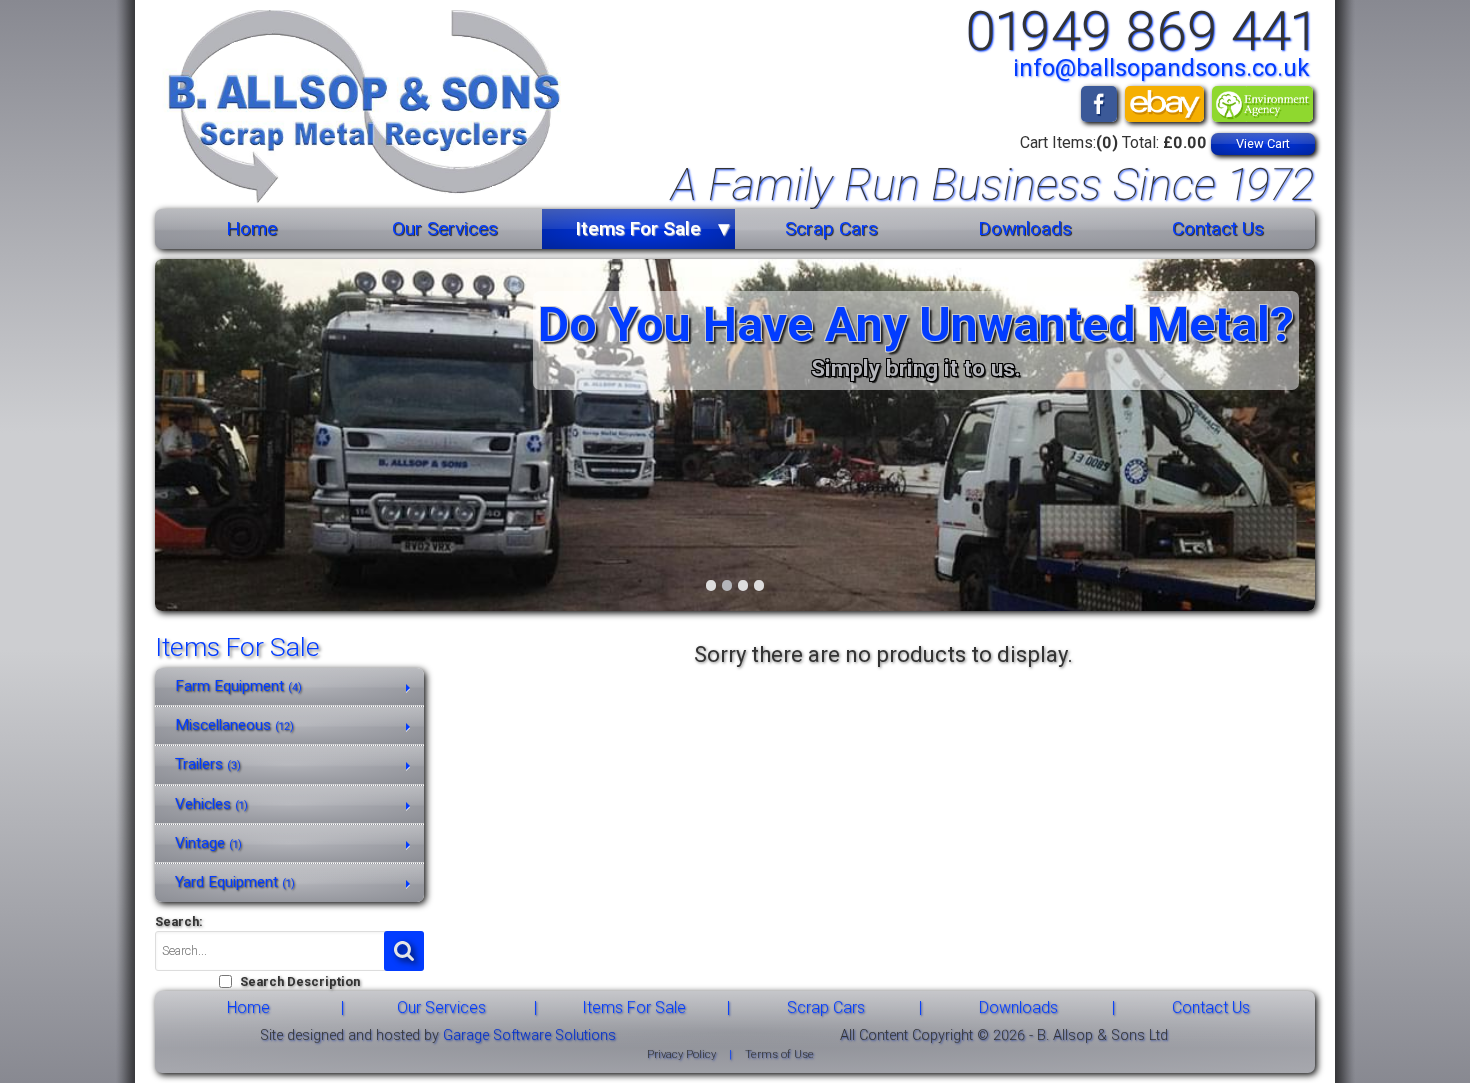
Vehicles (211, 804)
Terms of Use (779, 1054)
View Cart (1263, 143)
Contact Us (1218, 228)
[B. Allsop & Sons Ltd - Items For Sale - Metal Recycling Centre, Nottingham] (358, 109)
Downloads (1025, 228)
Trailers (208, 764)
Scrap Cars (831, 228)
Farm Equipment (238, 686)
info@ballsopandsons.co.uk (1161, 68)
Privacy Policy (681, 1054)
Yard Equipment (235, 882)
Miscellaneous (234, 725)
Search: (179, 921)
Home (251, 228)
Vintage (208, 843)
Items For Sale (638, 228)
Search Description (300, 981)
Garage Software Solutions (529, 1035)
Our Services (445, 228)
